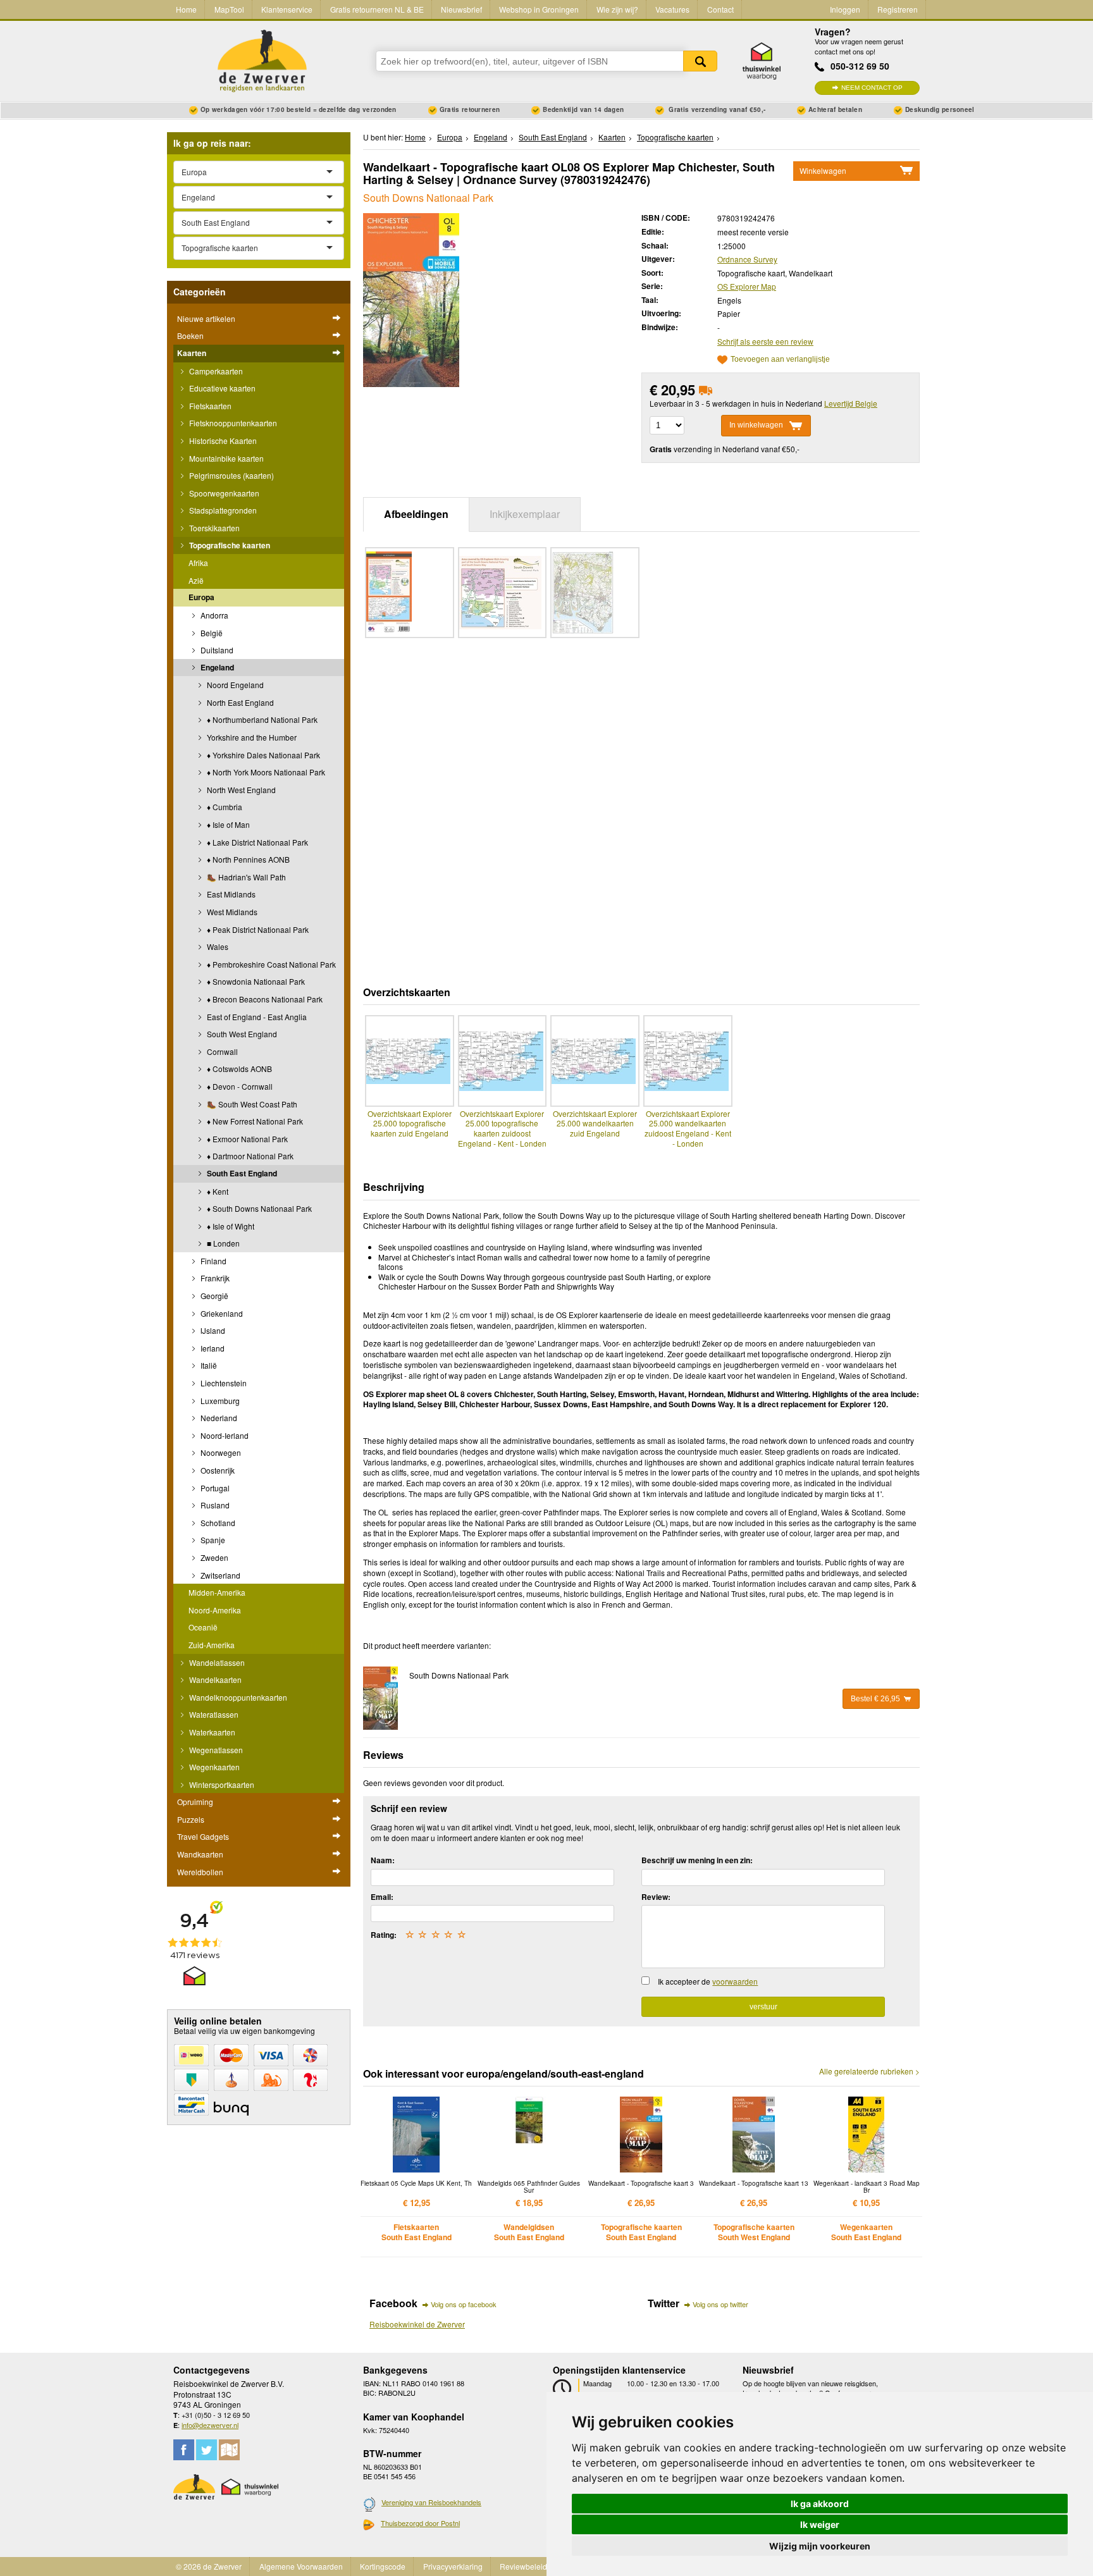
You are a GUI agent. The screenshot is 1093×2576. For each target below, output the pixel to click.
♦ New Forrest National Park (254, 1121)
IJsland (212, 1330)
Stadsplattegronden (222, 510)
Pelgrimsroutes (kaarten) (231, 475)
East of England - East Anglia (256, 1017)
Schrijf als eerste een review (765, 341)
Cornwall (221, 1051)
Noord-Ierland (224, 1435)
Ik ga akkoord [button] (820, 2504)
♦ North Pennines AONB (247, 859)
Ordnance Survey (747, 259)
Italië (208, 1365)
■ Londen (222, 1243)
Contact (720, 9)
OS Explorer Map (747, 286)
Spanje (212, 1540)
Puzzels (191, 1819)
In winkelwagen (756, 425)
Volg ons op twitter (720, 2304)
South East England (241, 1173)
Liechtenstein (223, 1383)
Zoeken (700, 61)
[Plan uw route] (229, 2450)
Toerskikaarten (213, 528)
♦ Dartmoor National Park (249, 1156)
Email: (382, 1897)
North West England (240, 790)
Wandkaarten (200, 1854)
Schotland (217, 1523)
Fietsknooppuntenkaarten (232, 423)
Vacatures (672, 9)
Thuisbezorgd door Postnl (420, 2523)
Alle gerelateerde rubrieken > (869, 2071)
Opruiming (195, 1802)
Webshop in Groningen (539, 9)
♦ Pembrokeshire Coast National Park (270, 964)
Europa (201, 597)
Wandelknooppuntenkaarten (237, 1697)
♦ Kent (217, 1191)
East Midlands (230, 894)
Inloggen (845, 9)
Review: (656, 1897)
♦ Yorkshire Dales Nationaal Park (262, 755)
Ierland (212, 1348)
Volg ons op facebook (464, 2304)
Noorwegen (220, 1452)
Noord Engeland (234, 685)
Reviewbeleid (523, 2566)
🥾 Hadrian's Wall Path (245, 877)
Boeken (190, 336)
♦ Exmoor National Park (246, 1139)
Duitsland (216, 650)
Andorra (213, 615)
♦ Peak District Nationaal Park (257, 929)
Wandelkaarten (214, 1679)
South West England (241, 1034)
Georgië (213, 1296)
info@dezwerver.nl (210, 2425)
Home (186, 9)
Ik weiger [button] (820, 2524)
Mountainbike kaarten (225, 458)
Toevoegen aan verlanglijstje (780, 360)
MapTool (229, 9)
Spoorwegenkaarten (223, 493)
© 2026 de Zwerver (209, 2566)
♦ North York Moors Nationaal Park (265, 772)
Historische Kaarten (222, 441)
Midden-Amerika (217, 1592)
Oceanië (203, 1627)
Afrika (198, 563)
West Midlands (231, 912)
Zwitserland (219, 1575)
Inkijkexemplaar (525, 514)
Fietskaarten (209, 406)
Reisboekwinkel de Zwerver (417, 2324)
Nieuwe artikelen (206, 318)
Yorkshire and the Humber (251, 737)
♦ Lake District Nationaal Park (256, 842)
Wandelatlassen (216, 1662)
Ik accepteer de (708, 1981)
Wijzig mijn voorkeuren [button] (820, 2546)
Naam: (383, 1860)
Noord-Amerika (215, 1610)
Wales (217, 946)
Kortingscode (383, 2566)
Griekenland (221, 1313)
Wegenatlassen (215, 1750)
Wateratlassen (213, 1714)
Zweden (213, 1557)
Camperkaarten (215, 371)
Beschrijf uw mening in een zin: (697, 1860)
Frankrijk (214, 1278)
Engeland (216, 667)
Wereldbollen (200, 1872)
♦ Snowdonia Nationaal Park (255, 981)
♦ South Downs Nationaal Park (258, 1208)
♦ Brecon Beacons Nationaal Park (264, 999)
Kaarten (192, 353)
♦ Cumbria (224, 807)
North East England (239, 702)
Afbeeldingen (416, 514)
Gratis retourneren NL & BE (377, 9)
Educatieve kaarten (221, 388)
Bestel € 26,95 (875, 1699)
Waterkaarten (211, 1732)
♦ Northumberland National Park (261, 719)
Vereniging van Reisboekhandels (431, 2502)
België (211, 633)
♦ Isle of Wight (230, 1226)
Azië (196, 580)
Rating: (384, 1935)
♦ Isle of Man (227, 824)
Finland (213, 1261)
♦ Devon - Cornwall (239, 1086)
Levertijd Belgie (851, 403)
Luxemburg (219, 1401)
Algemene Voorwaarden (301, 2566)
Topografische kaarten (229, 545)
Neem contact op (872, 88)
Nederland (218, 1418)
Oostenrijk (217, 1470)
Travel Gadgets (203, 1836)
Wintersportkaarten (221, 1784)
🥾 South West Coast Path (251, 1104)
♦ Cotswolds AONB (238, 1069)
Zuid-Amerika (212, 1645)
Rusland (214, 1505)
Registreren (898, 9)
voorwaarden (735, 1981)
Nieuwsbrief (461, 9)
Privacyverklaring (453, 2566)
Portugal (214, 1488)
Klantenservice (287, 9)
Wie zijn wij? (617, 9)
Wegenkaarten (213, 1767)
